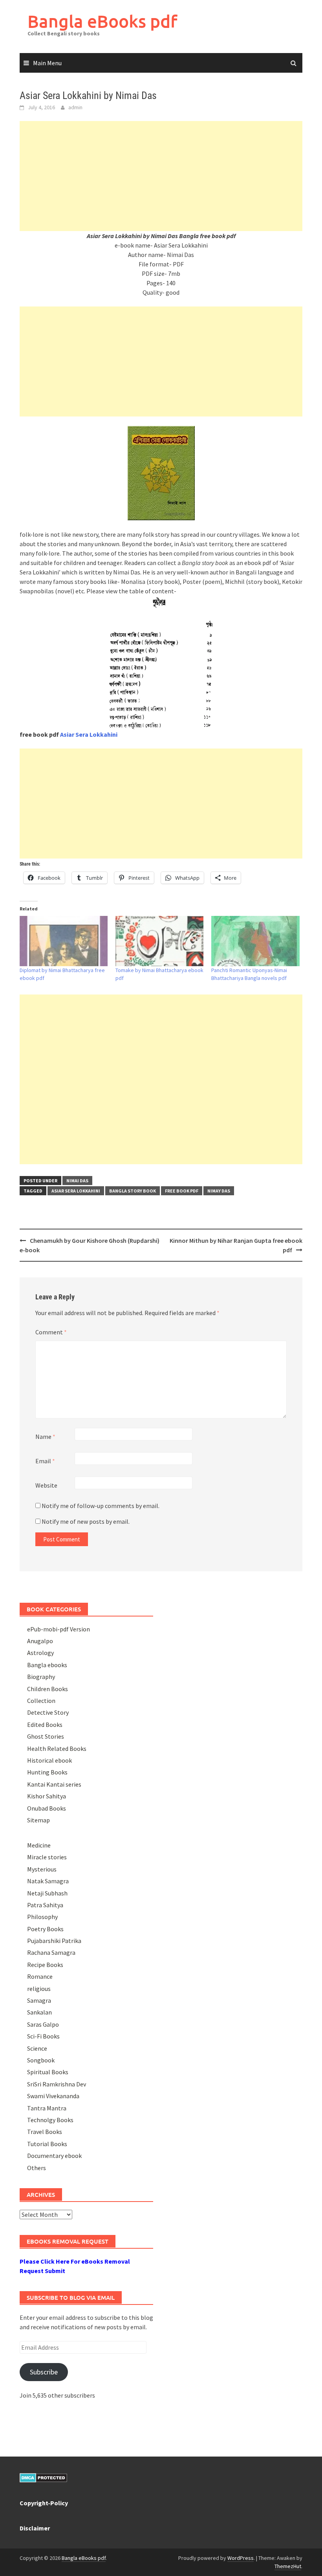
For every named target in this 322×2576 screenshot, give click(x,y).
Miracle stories (47, 1857)
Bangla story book (133, 1191)
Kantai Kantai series (54, 1784)
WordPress (241, 2558)
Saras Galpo (43, 2024)
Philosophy (42, 1917)
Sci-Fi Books (43, 2036)
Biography (41, 1677)
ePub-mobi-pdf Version (59, 1629)
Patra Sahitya (45, 1905)
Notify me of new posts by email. (86, 1521)
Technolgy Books (50, 2120)
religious (39, 1989)
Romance (40, 1976)
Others (37, 2168)
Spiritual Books (48, 2072)
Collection (41, 1701)
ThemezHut (288, 2566)
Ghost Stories (46, 1736)
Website (46, 1485)
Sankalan (39, 2012)
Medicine (39, 1845)
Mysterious (42, 1869)
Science (37, 2048)
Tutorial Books (47, 2144)
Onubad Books (47, 1808)
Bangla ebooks (47, 1665)
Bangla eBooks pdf (102, 21)
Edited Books (45, 1725)
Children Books (48, 1689)
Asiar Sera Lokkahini (76, 1191)
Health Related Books (57, 1749)
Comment (51, 1332)
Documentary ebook (54, 2156)
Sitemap (38, 1820)
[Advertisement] (161, 176)
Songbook (41, 2060)
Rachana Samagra (51, 1952)
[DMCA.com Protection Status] (43, 2477)
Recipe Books (45, 1965)
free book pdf (182, 1191)
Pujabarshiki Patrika (54, 1941)
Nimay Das (219, 1191)
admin (75, 107)
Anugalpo (40, 1641)
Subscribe (44, 2372)
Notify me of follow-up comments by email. (101, 1506)
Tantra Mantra (47, 2108)
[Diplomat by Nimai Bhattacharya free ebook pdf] (64, 941)
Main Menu (47, 63)
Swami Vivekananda (53, 2096)
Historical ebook (49, 1760)
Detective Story (48, 1712)
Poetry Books (45, 1929)
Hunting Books (47, 1772)
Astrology (40, 1653)
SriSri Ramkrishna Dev (57, 2084)
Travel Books (45, 2132)
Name (45, 1437)
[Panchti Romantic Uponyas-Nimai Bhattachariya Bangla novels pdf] (255, 941)
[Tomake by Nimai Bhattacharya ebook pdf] (159, 941)
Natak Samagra (48, 1881)
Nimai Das (77, 1181)
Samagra (39, 2000)
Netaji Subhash (47, 1893)
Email (45, 1461)
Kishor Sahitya (47, 1796)
